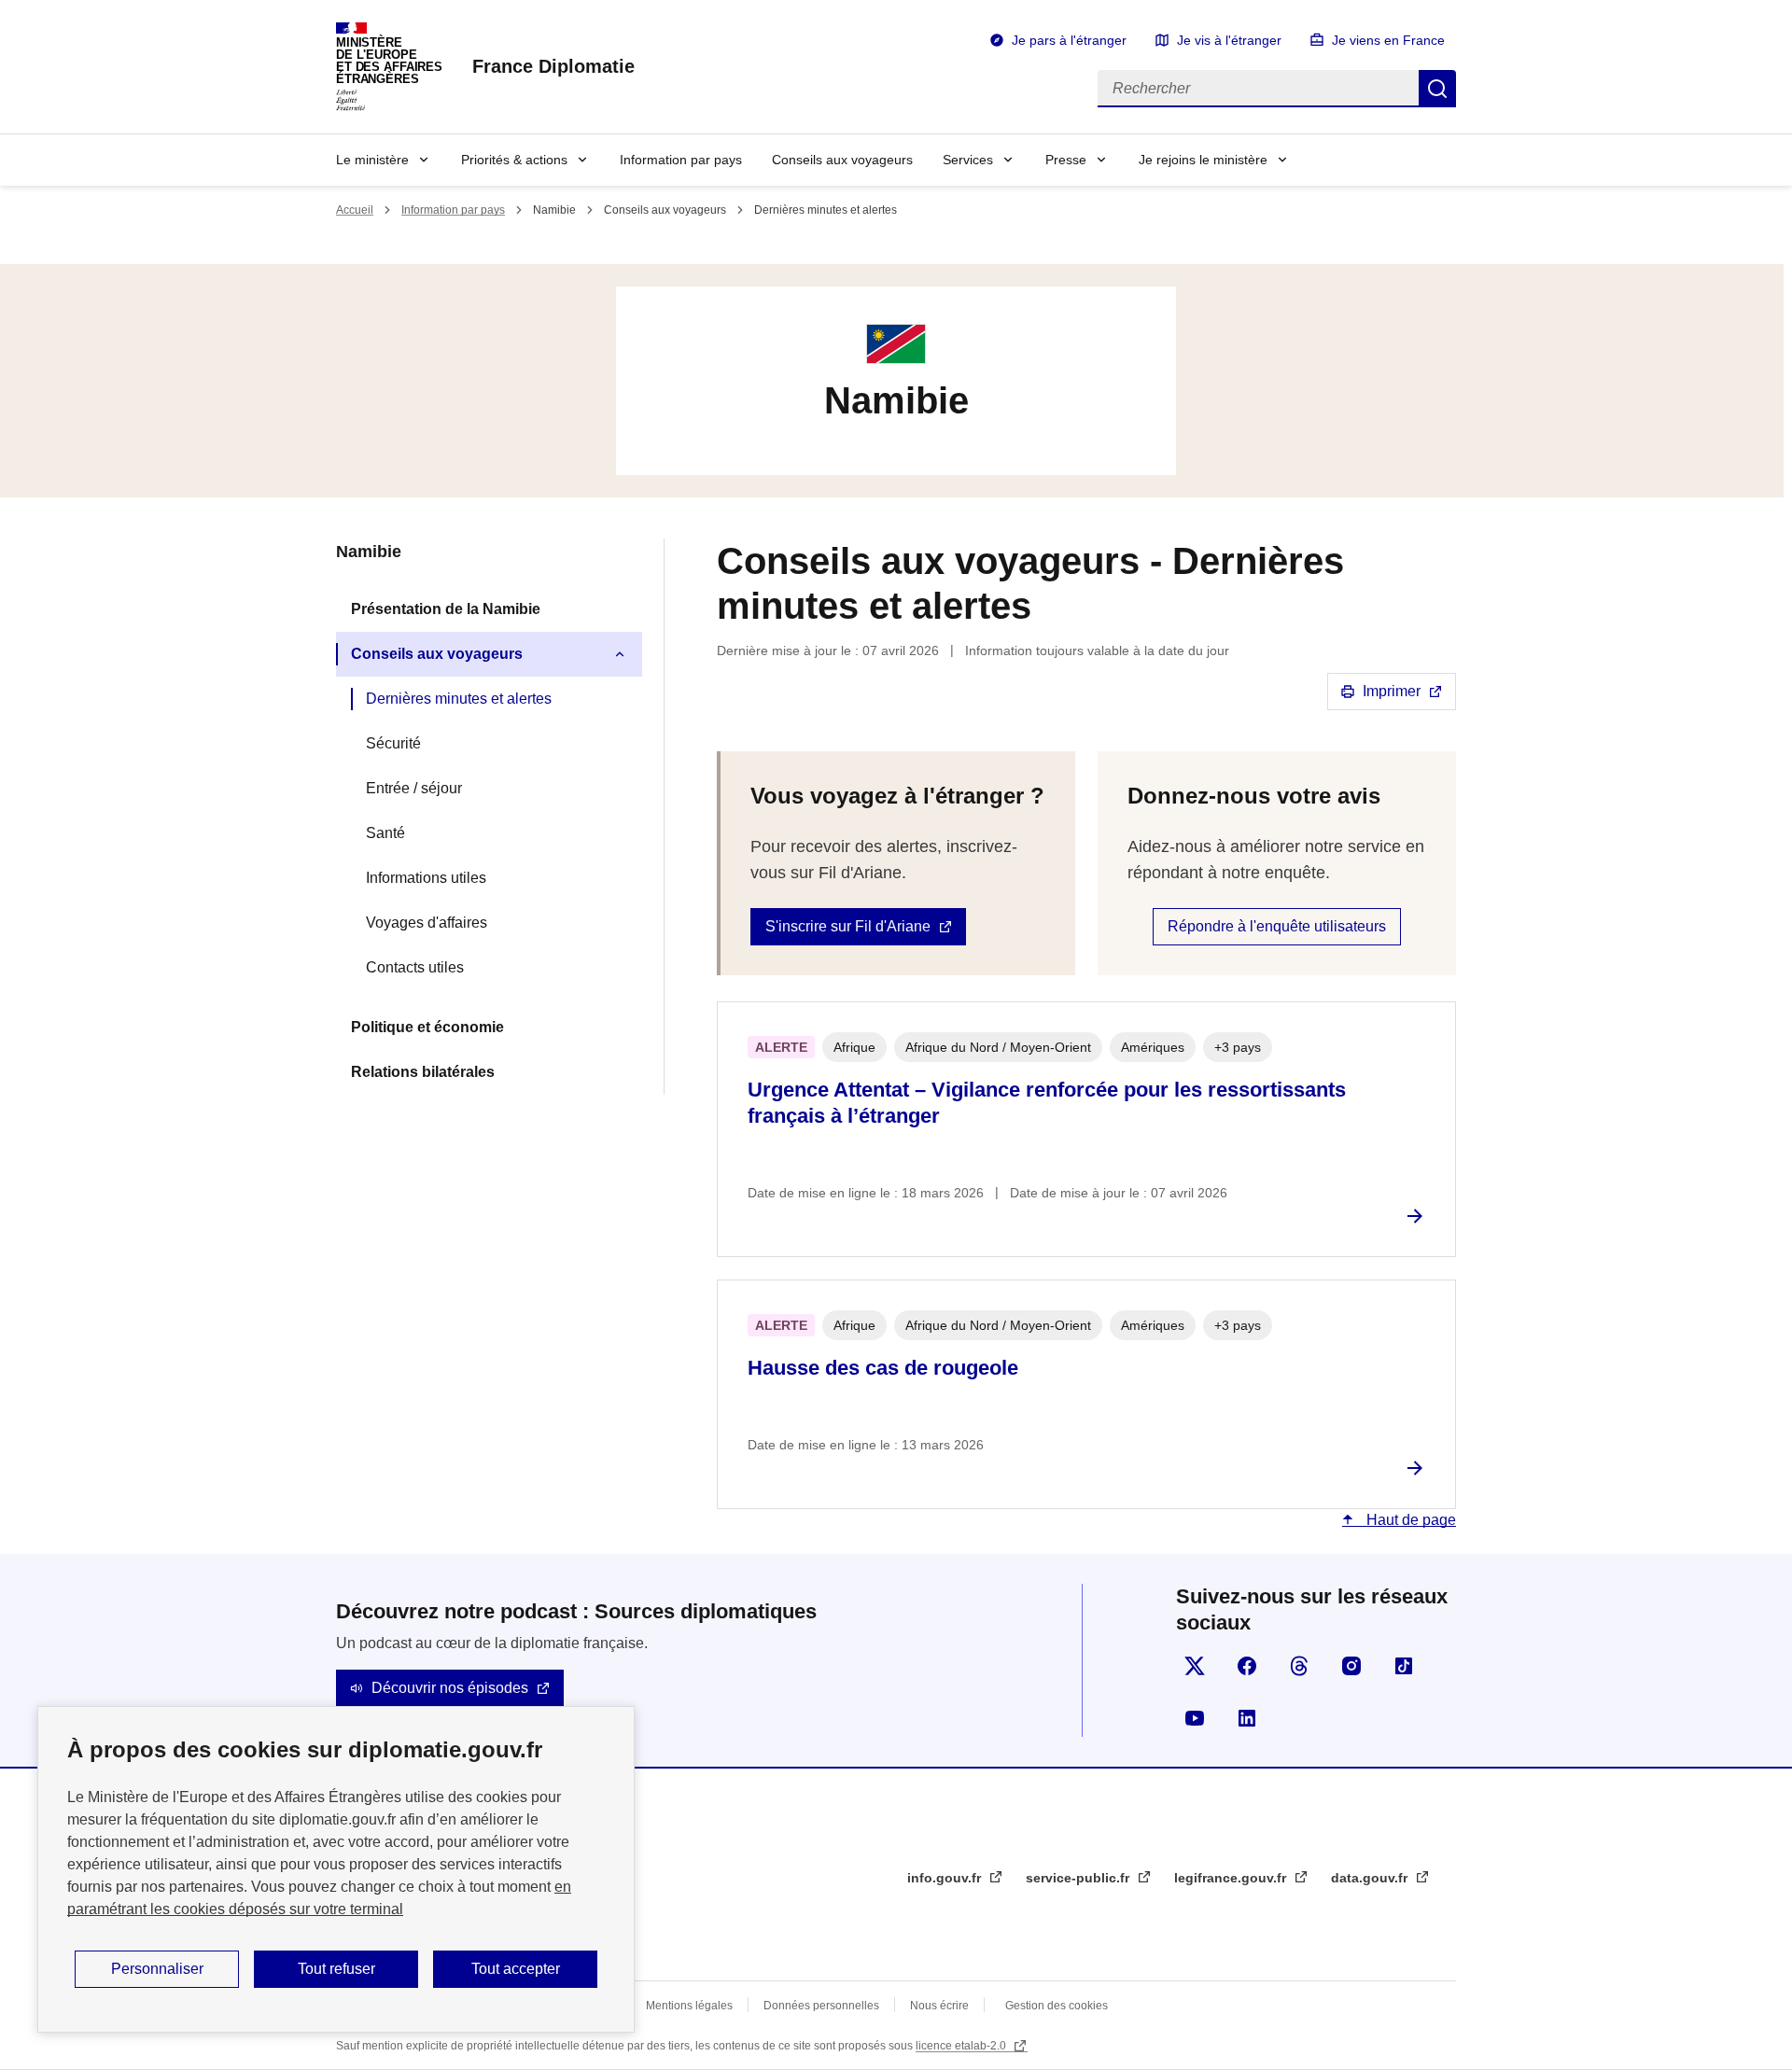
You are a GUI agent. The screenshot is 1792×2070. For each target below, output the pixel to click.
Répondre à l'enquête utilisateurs (1277, 926)
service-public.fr (1079, 1878)
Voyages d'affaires (427, 923)
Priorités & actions (514, 160)
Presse (1066, 160)
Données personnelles (821, 2006)
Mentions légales (689, 2006)
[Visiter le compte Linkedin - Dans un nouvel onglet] (1247, 1718)
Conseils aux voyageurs (842, 160)
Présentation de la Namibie (446, 609)
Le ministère (372, 160)
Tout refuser (336, 1969)
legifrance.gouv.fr (1232, 1878)
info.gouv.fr (946, 1878)
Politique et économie (427, 1027)
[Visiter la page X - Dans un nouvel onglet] (1195, 1666)
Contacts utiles (415, 967)
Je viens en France (1388, 40)
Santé (385, 833)
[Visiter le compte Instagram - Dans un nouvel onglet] (1351, 1666)
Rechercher (1437, 89)
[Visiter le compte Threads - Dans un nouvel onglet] (1299, 1666)
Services (968, 160)
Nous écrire (939, 2006)
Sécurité (393, 743)
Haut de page (1409, 1520)
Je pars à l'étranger (1069, 40)
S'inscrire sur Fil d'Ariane (848, 926)
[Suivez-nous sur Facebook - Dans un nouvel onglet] (1247, 1666)
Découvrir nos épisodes (450, 1688)
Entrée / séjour (414, 788)
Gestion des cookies (1057, 2006)
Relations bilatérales (423, 1072)
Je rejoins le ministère (1203, 160)
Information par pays (681, 160)
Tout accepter (516, 1969)
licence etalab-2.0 (962, 2046)
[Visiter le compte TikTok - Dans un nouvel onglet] (1404, 1666)
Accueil (355, 210)
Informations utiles (426, 878)
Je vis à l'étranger (1229, 40)
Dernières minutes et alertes (459, 699)
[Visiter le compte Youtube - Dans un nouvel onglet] (1195, 1718)
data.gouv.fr (1371, 1878)
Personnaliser (157, 1969)
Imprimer (1392, 691)
